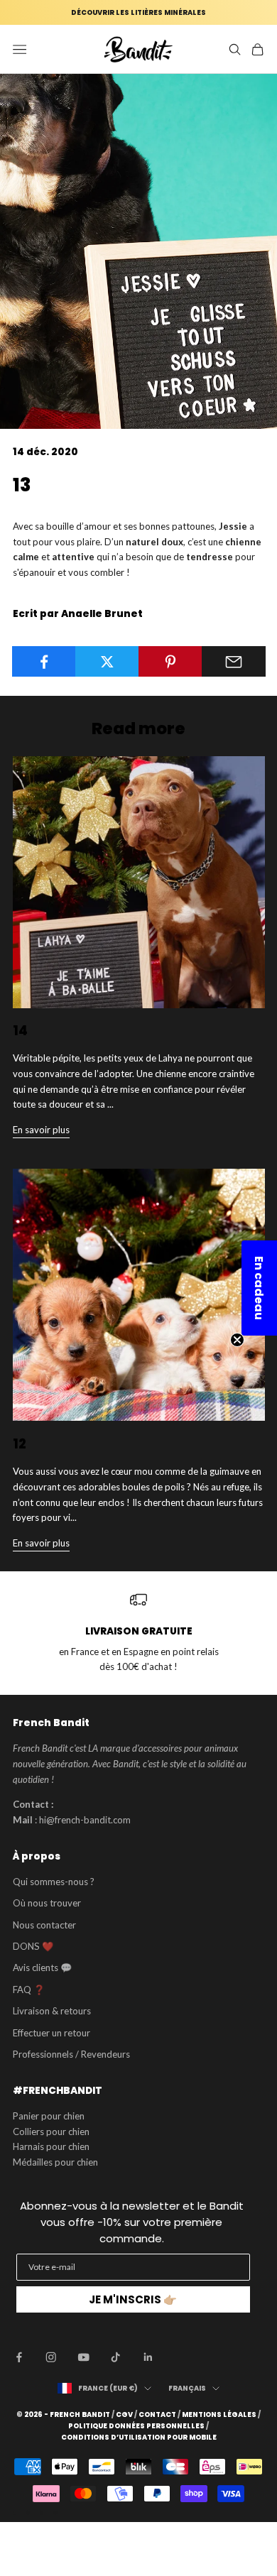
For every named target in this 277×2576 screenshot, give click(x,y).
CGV (124, 2415)
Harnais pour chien (51, 2146)
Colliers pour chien (51, 2132)
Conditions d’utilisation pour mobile (139, 2438)
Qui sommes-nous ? (54, 1882)
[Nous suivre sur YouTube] (84, 2357)
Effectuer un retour (51, 2033)
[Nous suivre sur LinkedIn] (148, 2357)
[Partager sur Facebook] (44, 662)
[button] (259, 1288)
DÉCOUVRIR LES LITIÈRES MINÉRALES (138, 12)
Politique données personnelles (136, 2426)
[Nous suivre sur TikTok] (116, 2357)
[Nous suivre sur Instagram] (51, 2357)
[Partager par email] (234, 662)
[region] (138, 1633)
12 (20, 1444)
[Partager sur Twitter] (107, 662)
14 (20, 1031)
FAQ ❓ (29, 1990)
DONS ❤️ (33, 1946)
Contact (157, 2415)
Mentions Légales (219, 2415)
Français (187, 2388)
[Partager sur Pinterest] (170, 662)
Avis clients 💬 (42, 1968)
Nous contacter (44, 1925)
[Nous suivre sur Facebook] (19, 2357)
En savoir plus (41, 1130)
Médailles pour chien (55, 2162)
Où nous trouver (47, 1903)
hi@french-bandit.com (85, 1820)
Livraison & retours (52, 2011)
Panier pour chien (49, 2116)
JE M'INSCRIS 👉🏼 (133, 2299)
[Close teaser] (237, 1340)
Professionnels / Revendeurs (71, 2054)
